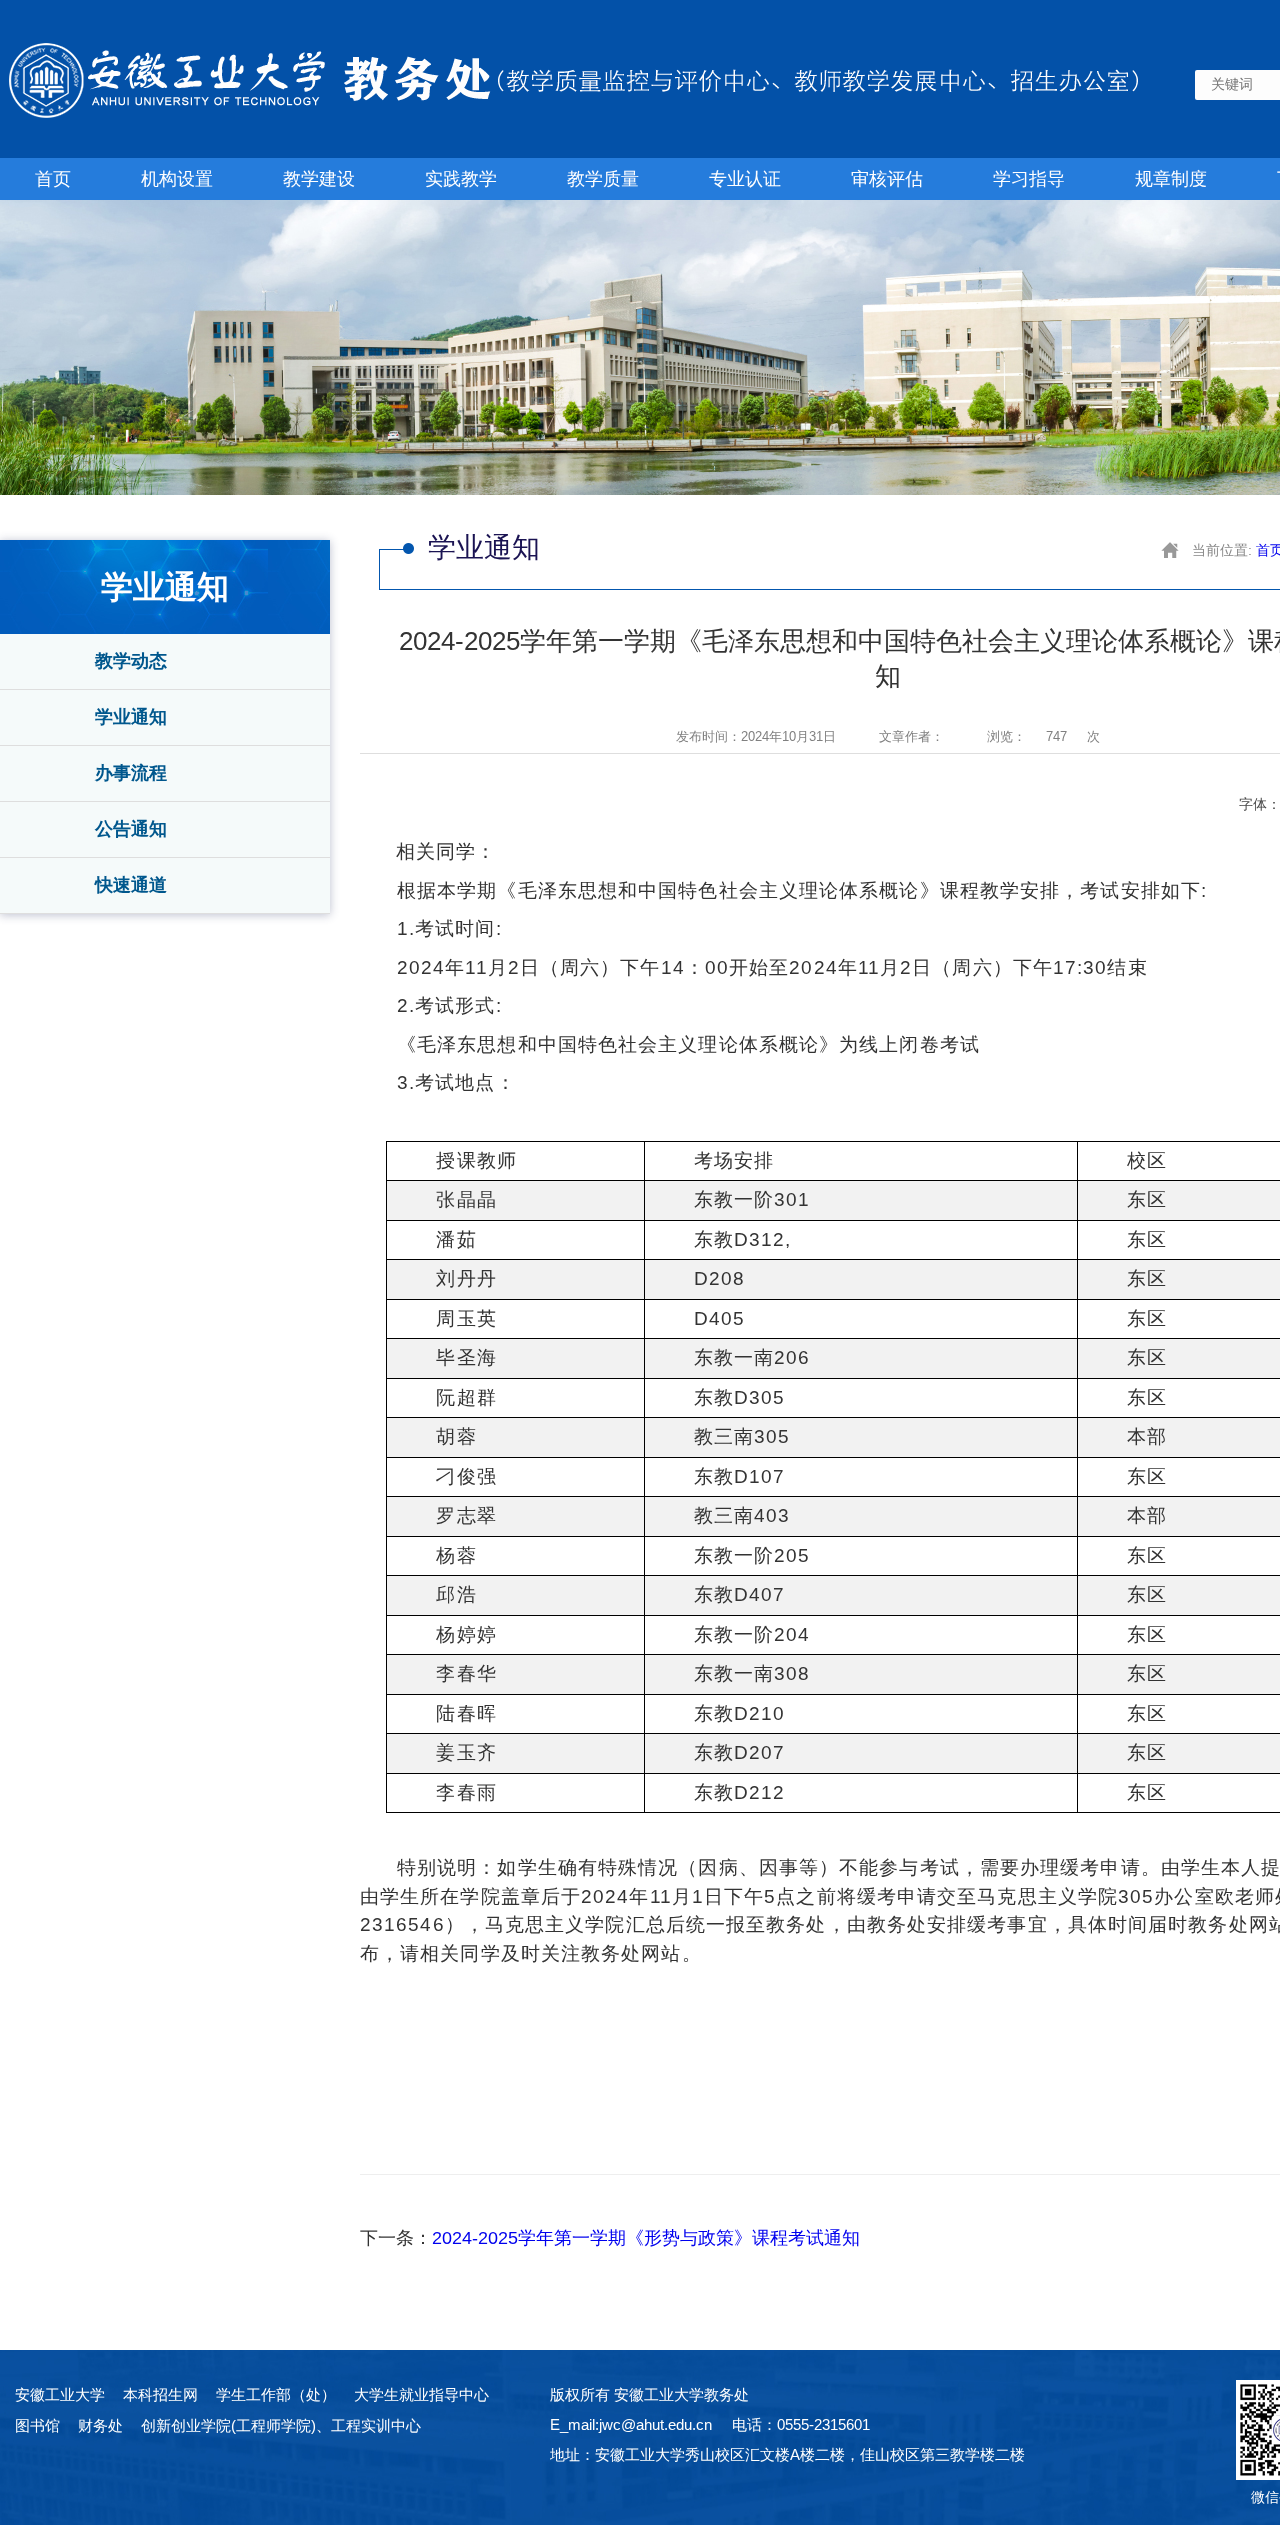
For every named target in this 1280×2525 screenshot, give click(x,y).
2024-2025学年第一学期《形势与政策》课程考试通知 (646, 2238)
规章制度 (1171, 179)
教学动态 (131, 661)
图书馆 (37, 2425)
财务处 (100, 2425)
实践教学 (461, 179)
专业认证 (745, 179)
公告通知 (131, 829)
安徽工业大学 (60, 2394)
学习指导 (1029, 179)
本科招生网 (160, 2394)
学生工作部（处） (276, 2394)
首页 (53, 179)
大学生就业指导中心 (421, 2394)
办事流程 (131, 773)
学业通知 (131, 717)
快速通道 (131, 885)
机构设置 (177, 179)
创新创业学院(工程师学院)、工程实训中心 (281, 2425)
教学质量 (603, 179)
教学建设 (319, 179)
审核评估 (887, 179)
